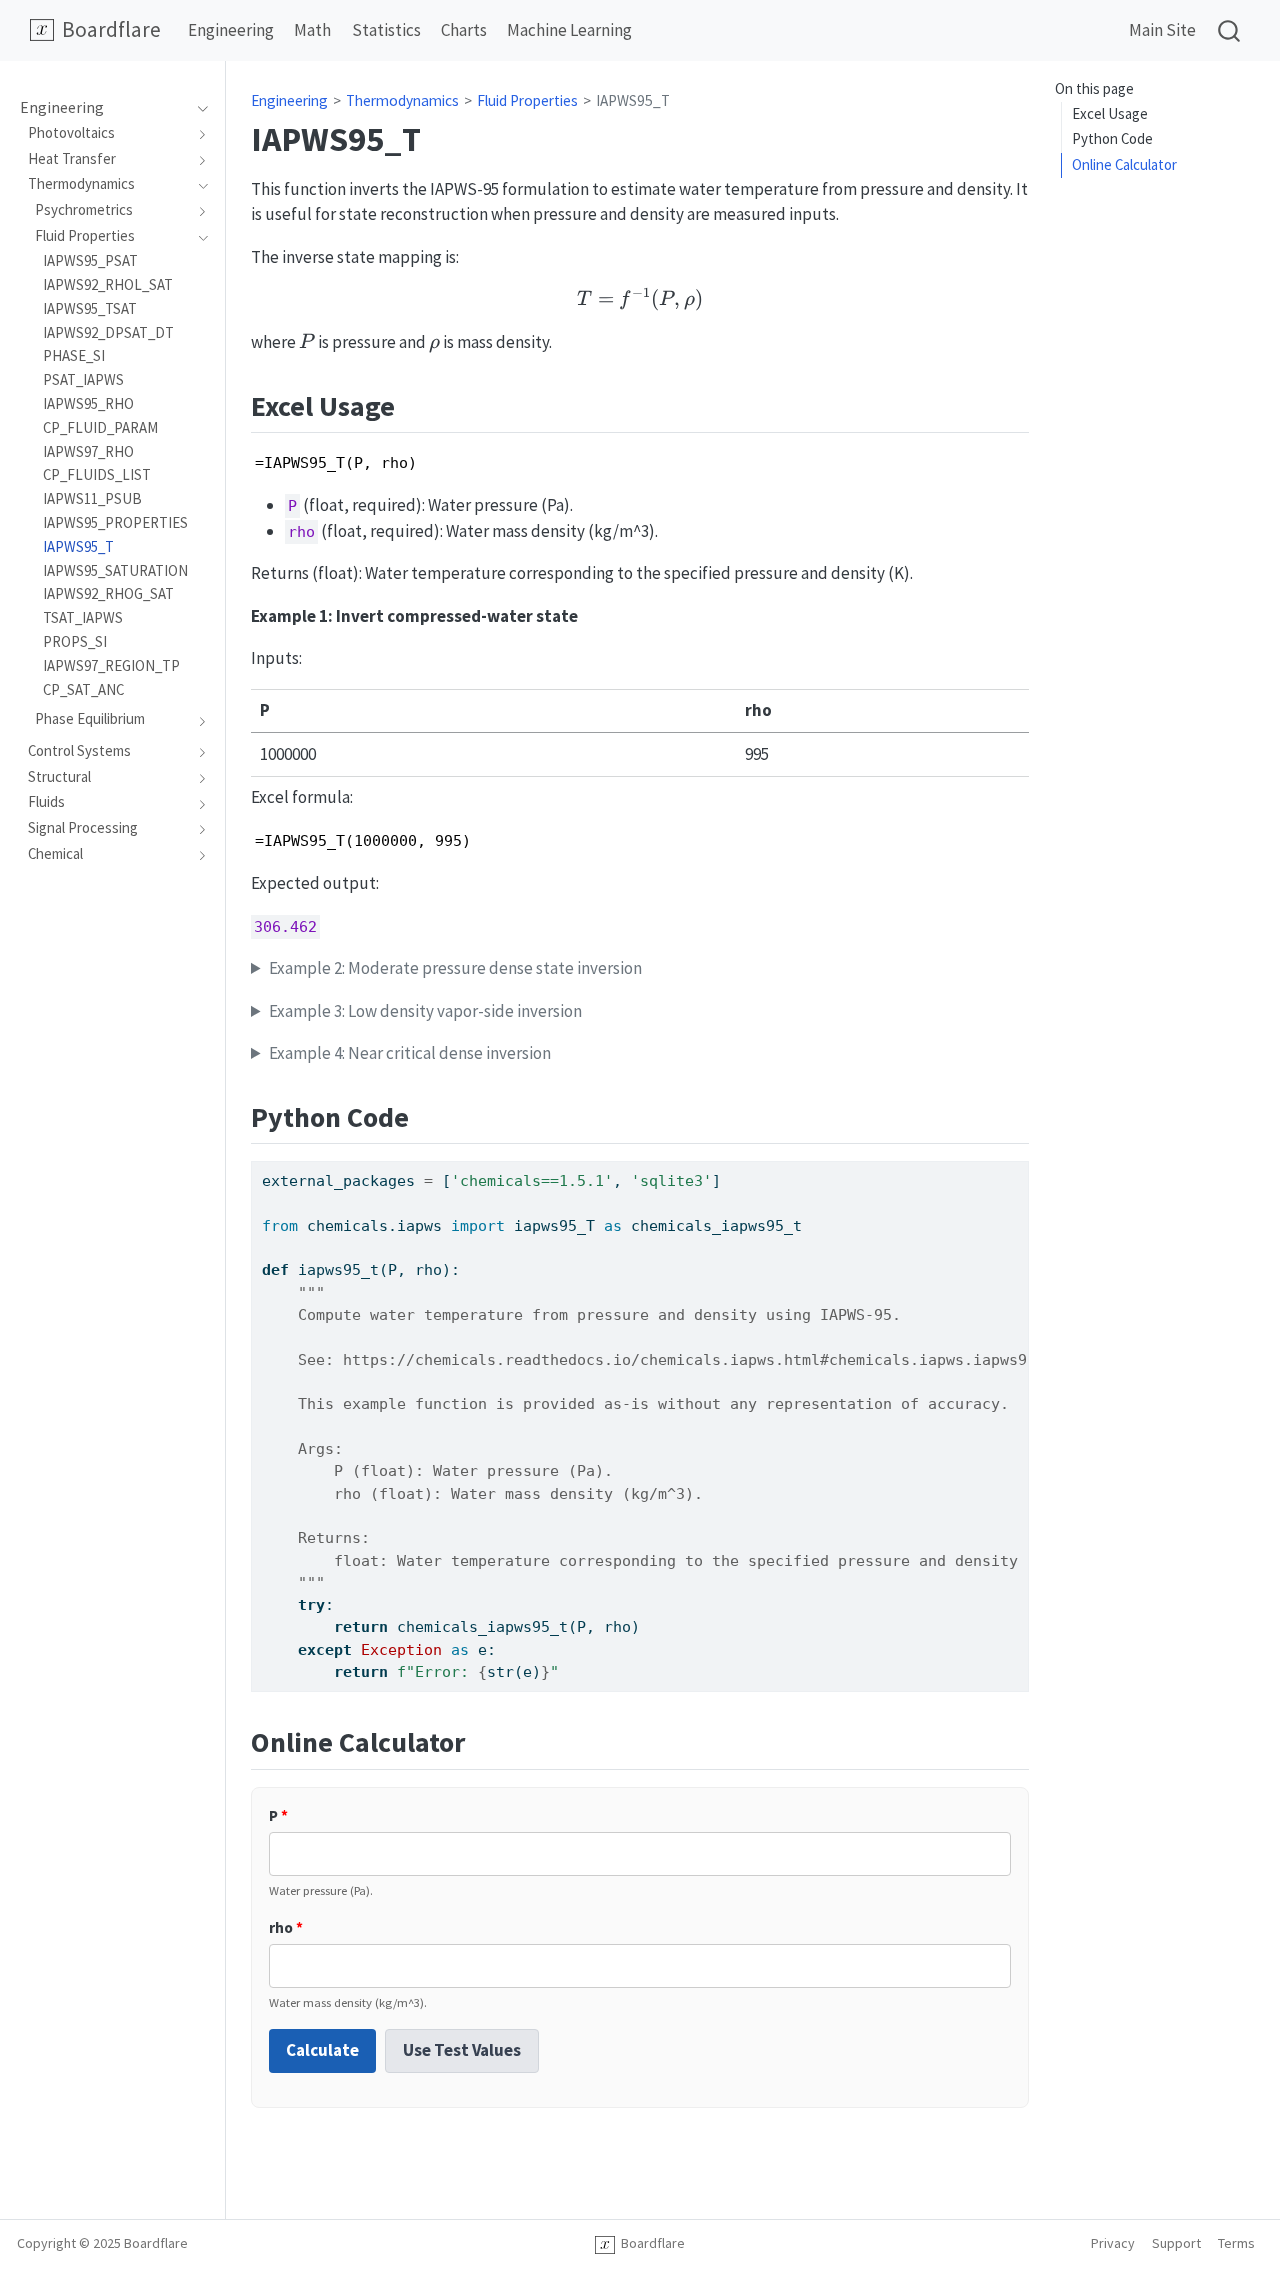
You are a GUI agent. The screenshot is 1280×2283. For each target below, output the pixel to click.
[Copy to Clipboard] (1018, 1167)
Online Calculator (1124, 164)
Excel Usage (1110, 113)
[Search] (1229, 30)
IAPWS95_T (633, 100)
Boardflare (650, 2243)
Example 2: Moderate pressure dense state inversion (455, 968)
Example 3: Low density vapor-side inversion (425, 1011)
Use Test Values (462, 2050)
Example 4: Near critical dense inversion (410, 1053)
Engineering (289, 100)
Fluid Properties (527, 100)
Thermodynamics (402, 100)
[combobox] (1230, 30)
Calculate (322, 2050)
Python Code (1112, 138)
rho (286, 1927)
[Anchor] (414, 404)
